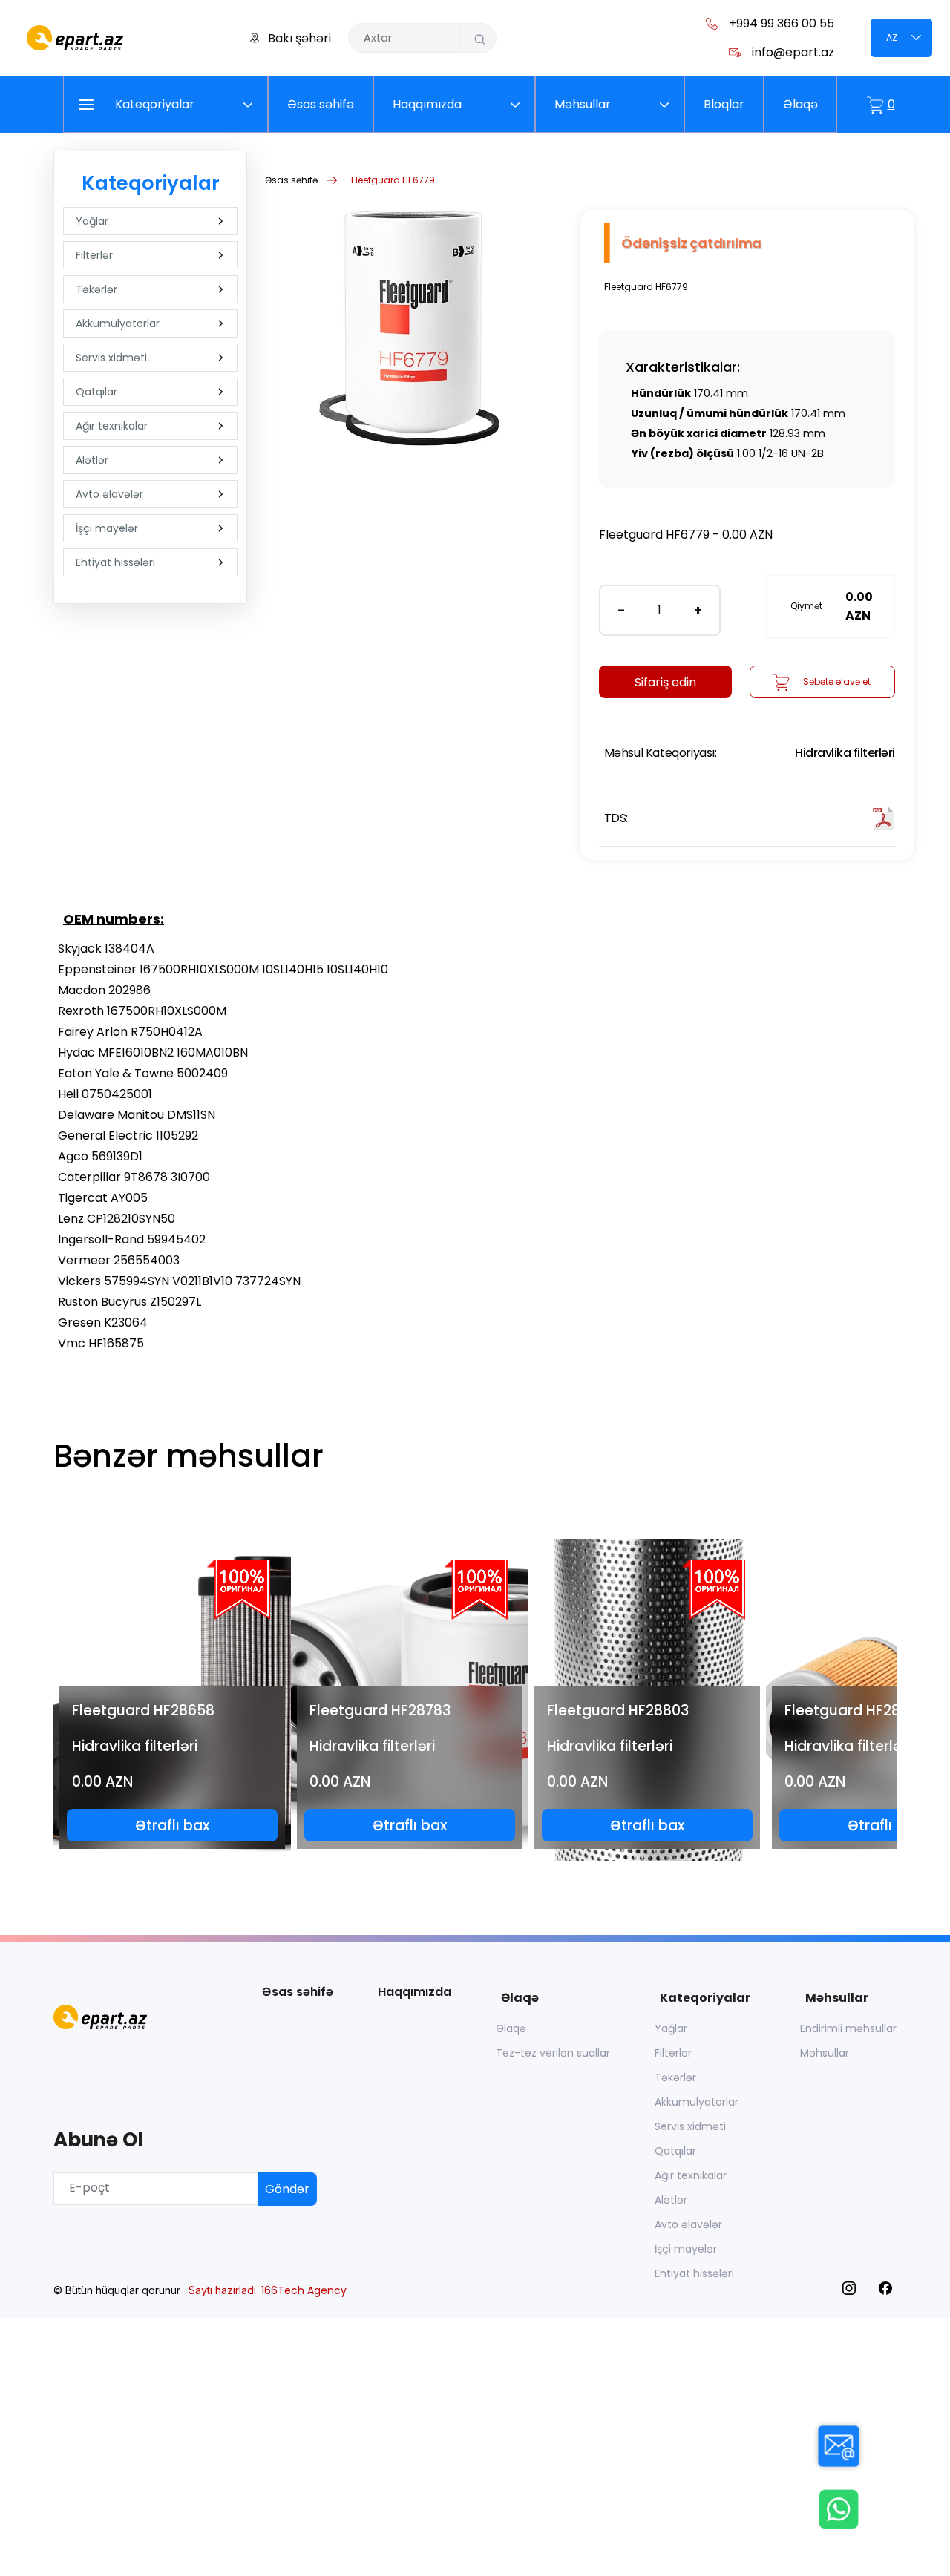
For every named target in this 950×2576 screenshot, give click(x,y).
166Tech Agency (304, 2290)
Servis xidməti (111, 358)
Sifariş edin (665, 682)
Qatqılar (96, 392)
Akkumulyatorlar (118, 323)
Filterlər (94, 255)
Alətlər (92, 460)
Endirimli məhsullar (848, 2028)
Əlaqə (511, 2028)
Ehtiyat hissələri (115, 562)
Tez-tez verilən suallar (553, 2053)
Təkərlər (96, 289)
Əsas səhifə (291, 180)
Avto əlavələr (109, 494)
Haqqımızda (415, 1992)
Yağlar (92, 221)
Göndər (287, 2189)
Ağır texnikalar (112, 426)
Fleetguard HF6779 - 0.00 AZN (686, 535)
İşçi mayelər (107, 528)
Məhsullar (825, 2053)
